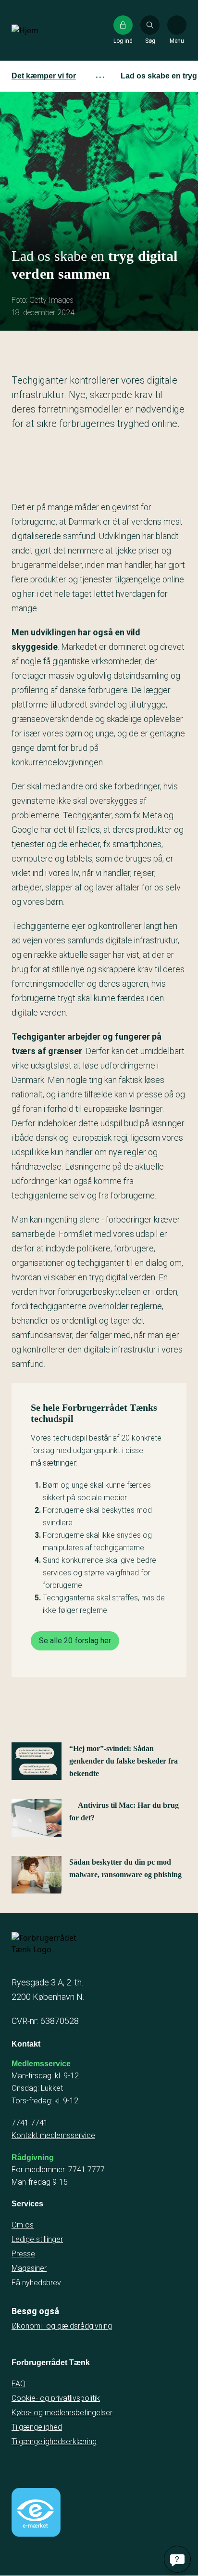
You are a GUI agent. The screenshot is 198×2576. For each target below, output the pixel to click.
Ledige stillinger (37, 2239)
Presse (23, 2254)
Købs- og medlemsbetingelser (62, 2413)
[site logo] (42, 30)
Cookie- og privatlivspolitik (56, 2398)
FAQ (19, 2384)
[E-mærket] (36, 2512)
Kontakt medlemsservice (53, 2135)
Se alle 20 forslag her (75, 1641)
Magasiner (29, 2268)
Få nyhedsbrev (36, 2283)
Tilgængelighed (37, 2427)
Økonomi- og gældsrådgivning (62, 2326)
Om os (23, 2225)
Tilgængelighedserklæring (54, 2441)
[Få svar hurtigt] (177, 2559)
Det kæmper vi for (44, 76)
